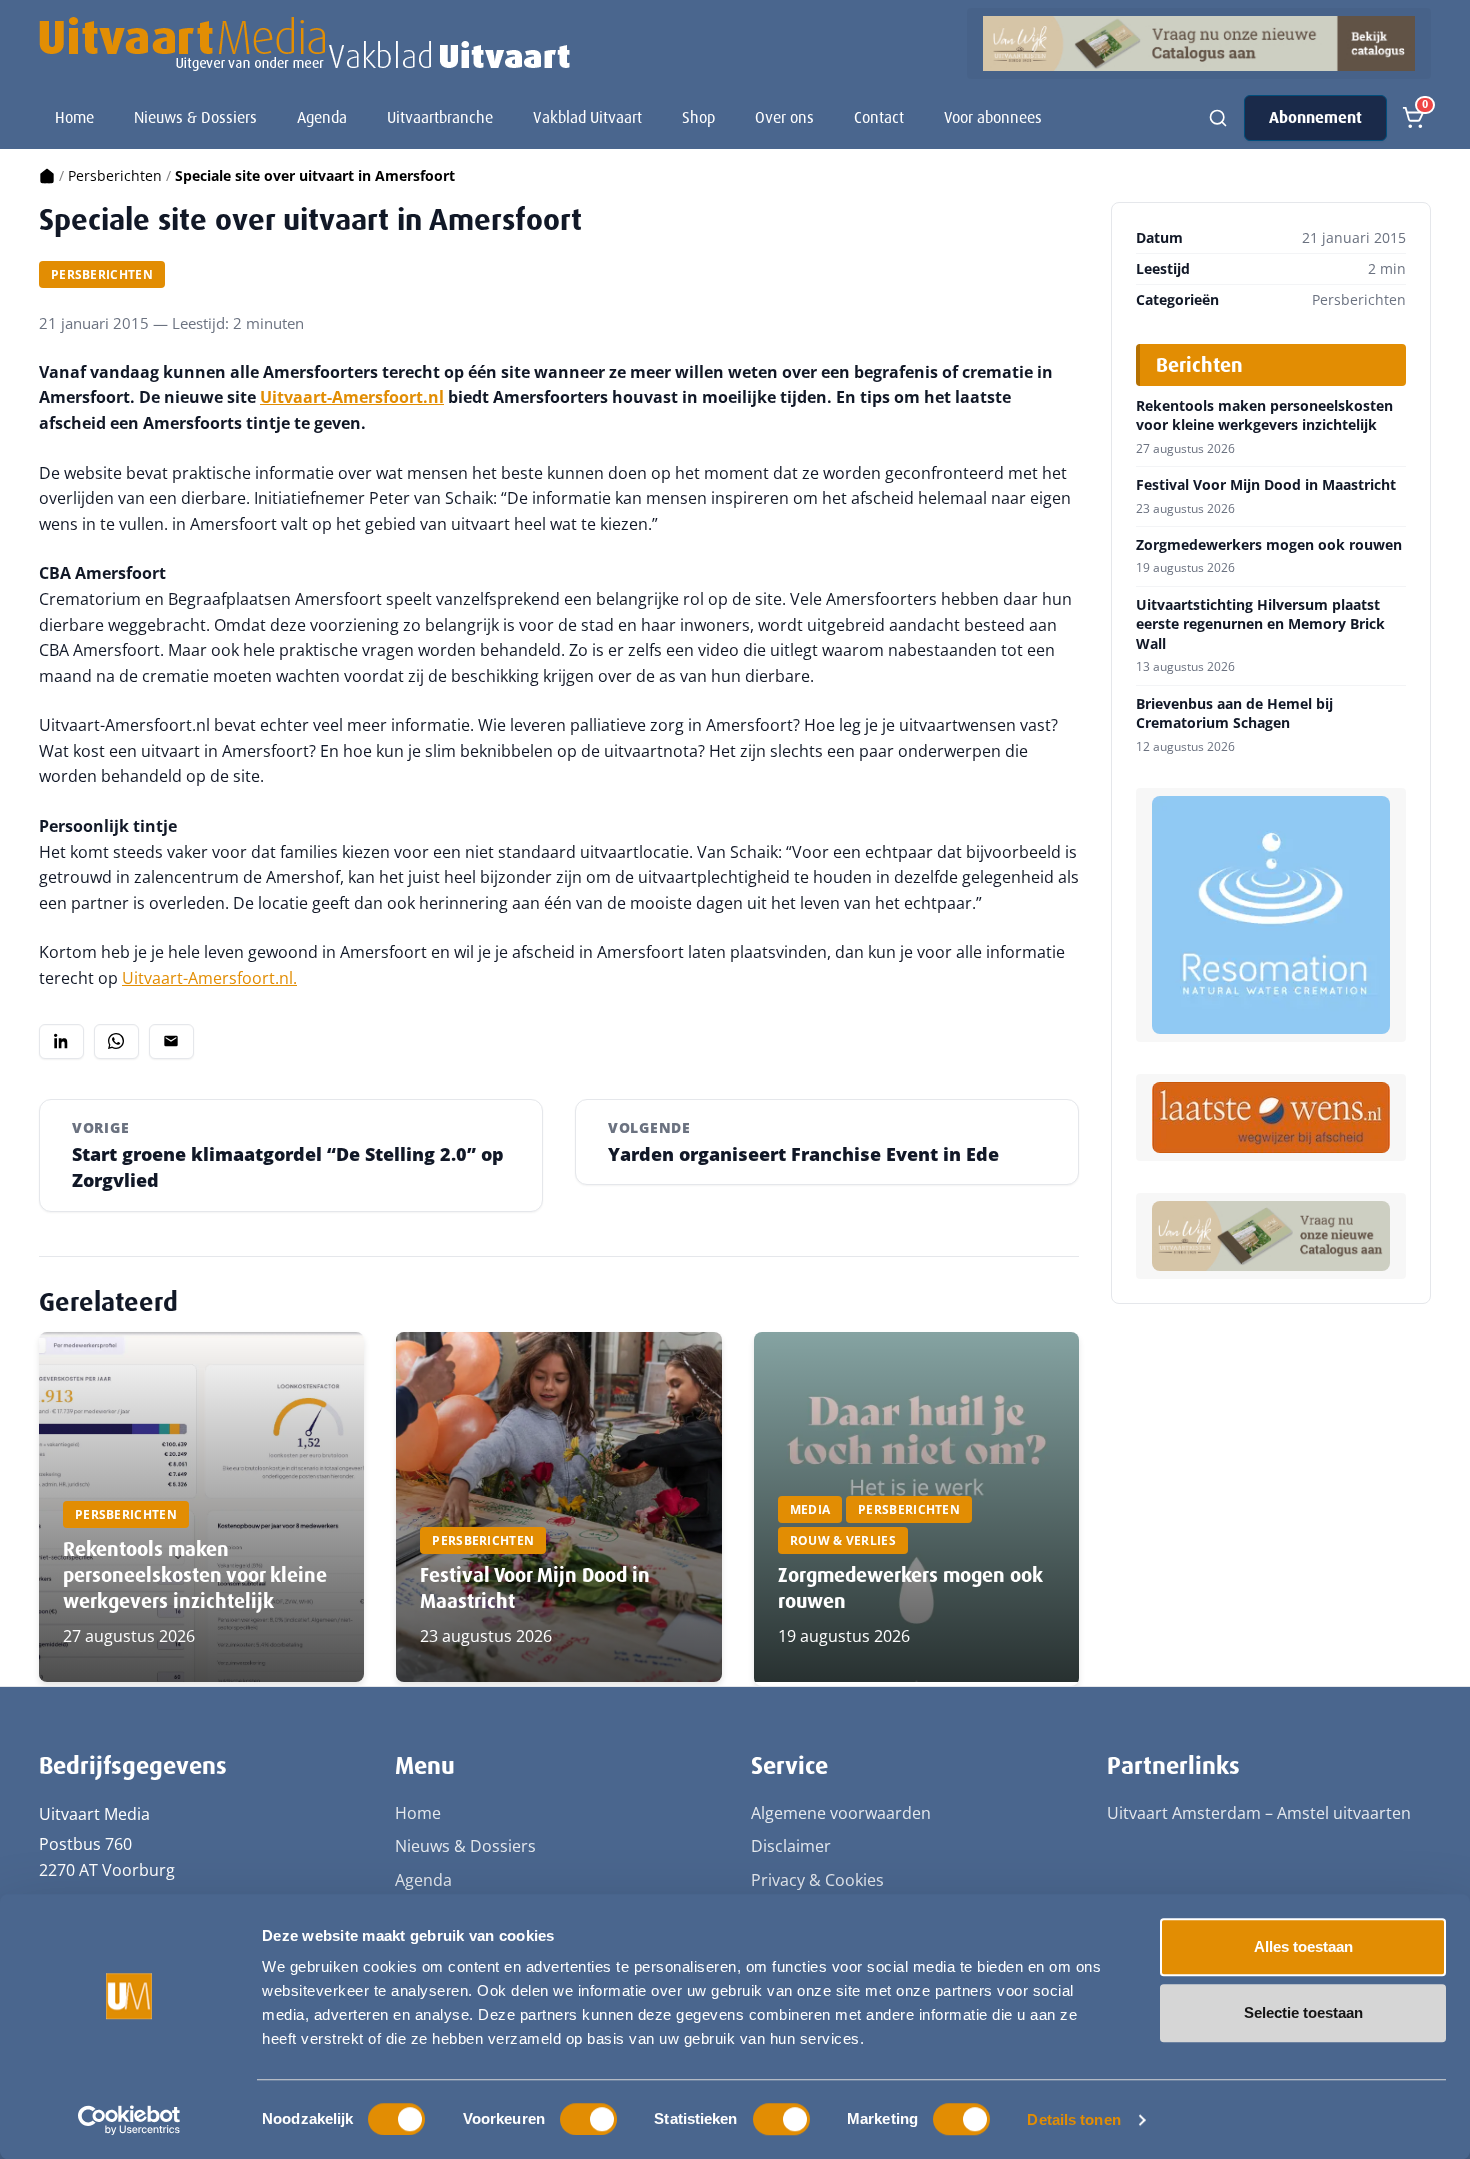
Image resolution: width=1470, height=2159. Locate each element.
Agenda (322, 117)
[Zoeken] (1218, 118)
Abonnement (1315, 117)
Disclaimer (791, 1846)
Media (810, 1509)
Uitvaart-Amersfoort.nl (352, 397)
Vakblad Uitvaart (587, 117)
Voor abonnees (993, 117)
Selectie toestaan (1303, 2012)
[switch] (588, 2119)
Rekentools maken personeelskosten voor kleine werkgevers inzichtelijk (195, 1575)
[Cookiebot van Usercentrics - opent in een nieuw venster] (129, 2120)
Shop (698, 117)
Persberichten (115, 175)
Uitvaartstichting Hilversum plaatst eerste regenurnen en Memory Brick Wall (1260, 624)
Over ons (784, 117)
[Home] (47, 175)
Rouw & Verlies (843, 1540)
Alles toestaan (1303, 1946)
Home (74, 117)
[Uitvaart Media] (304, 44)
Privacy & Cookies (817, 1880)
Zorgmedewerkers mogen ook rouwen (1269, 545)
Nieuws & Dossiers (195, 117)
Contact (879, 117)
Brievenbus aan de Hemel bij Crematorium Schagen (1234, 713)
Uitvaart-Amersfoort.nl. (209, 978)
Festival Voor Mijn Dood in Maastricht (1266, 485)
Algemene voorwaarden (841, 1813)
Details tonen (1073, 2119)
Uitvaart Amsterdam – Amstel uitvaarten (1259, 1813)
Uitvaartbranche (440, 117)
